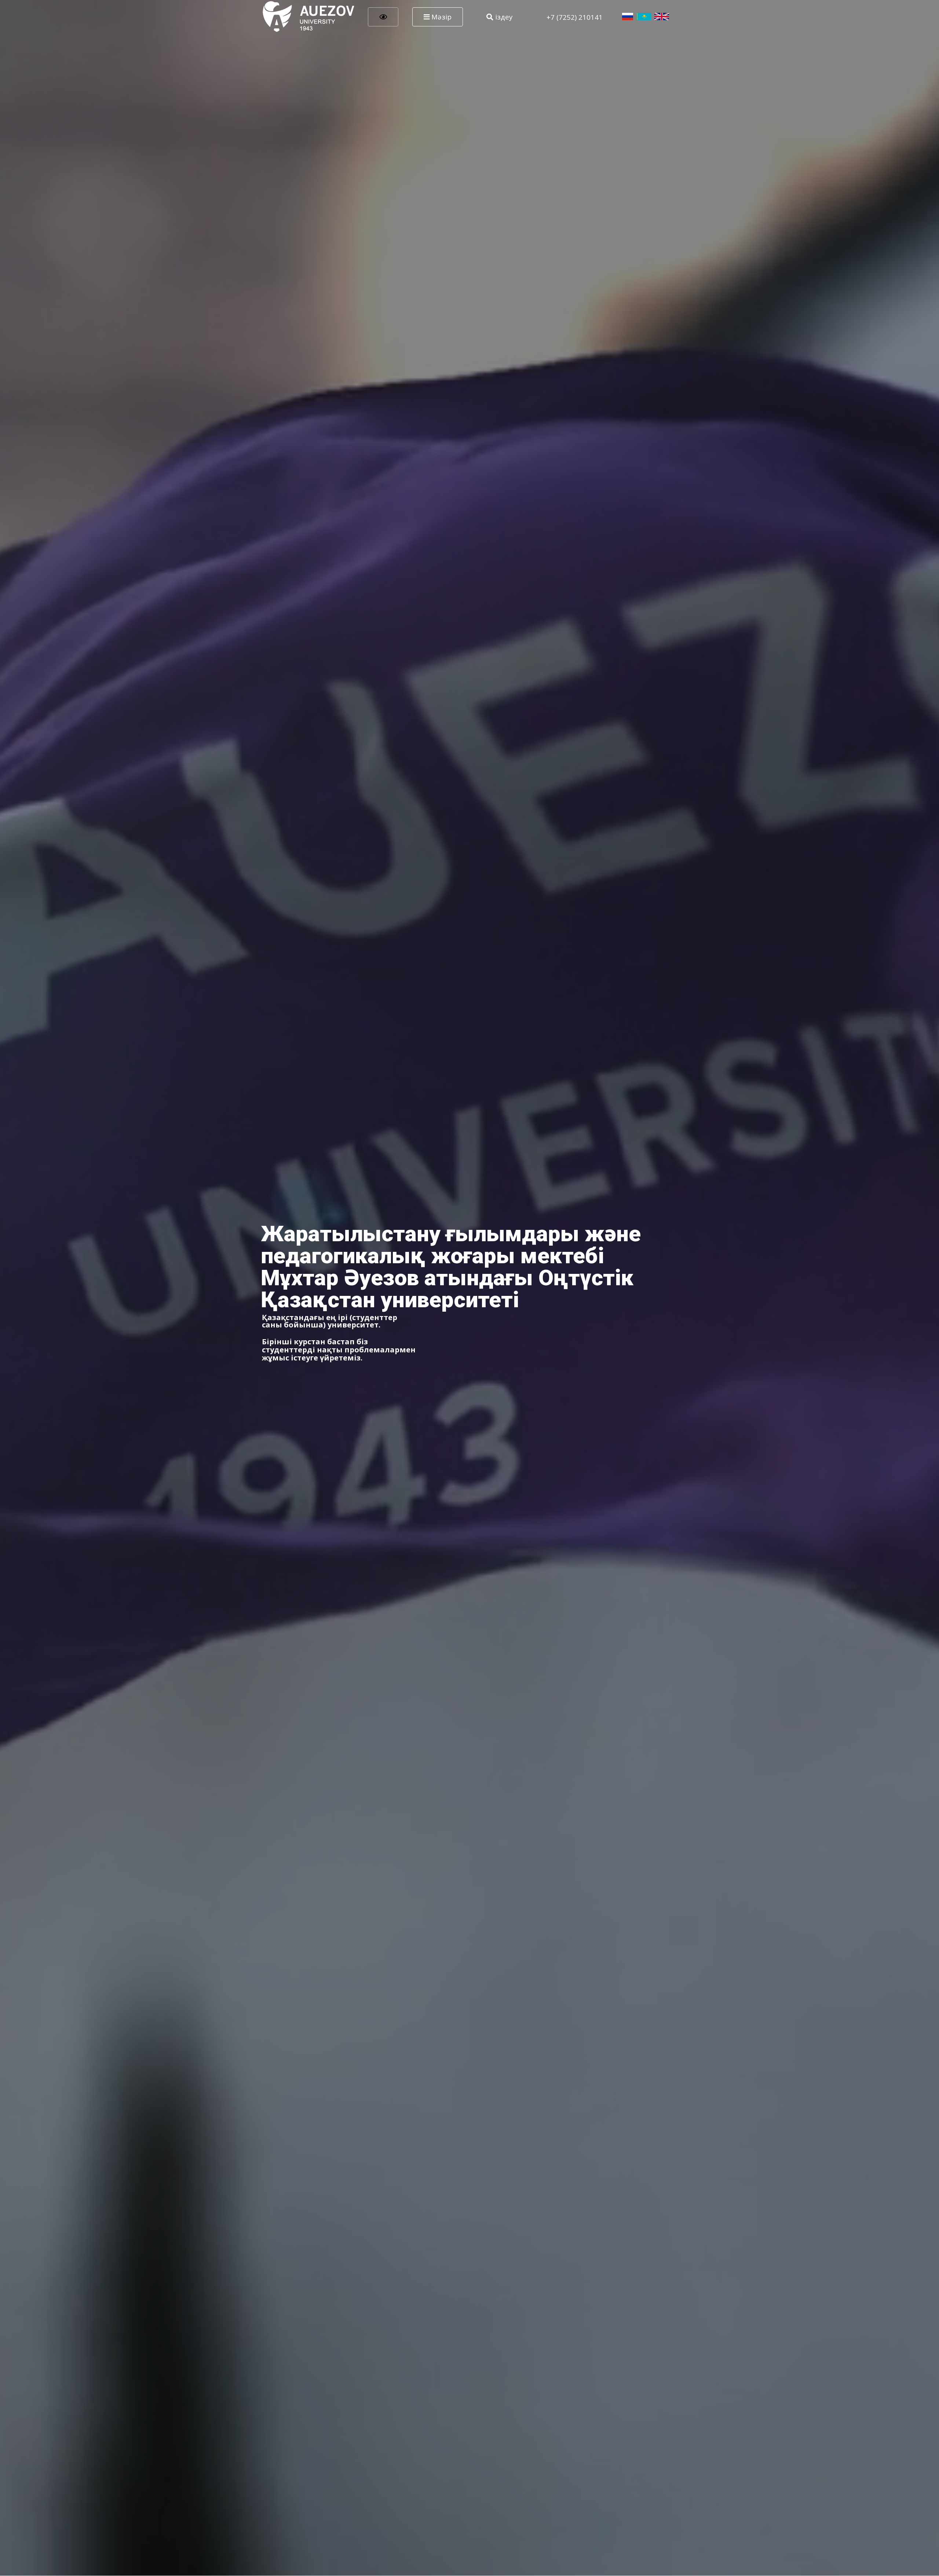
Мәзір (441, 17)
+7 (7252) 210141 (575, 17)
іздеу (503, 17)
